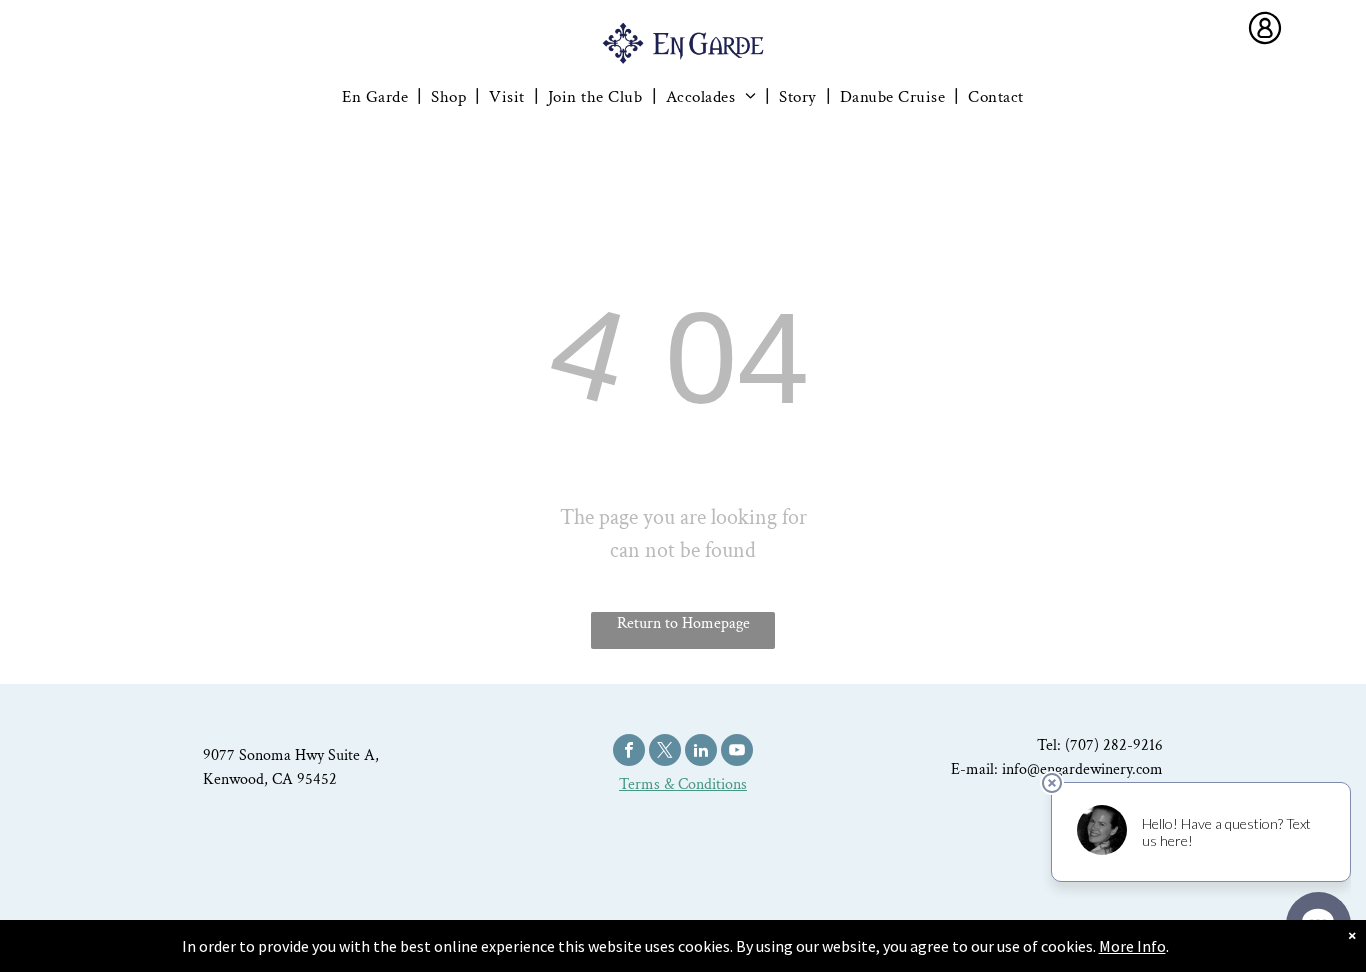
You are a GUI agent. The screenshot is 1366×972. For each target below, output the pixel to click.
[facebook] (629, 752)
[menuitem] (376, 96)
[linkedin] (701, 752)
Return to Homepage (683, 623)
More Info (1132, 946)
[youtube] (737, 752)
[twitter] (665, 752)
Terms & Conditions (683, 784)
